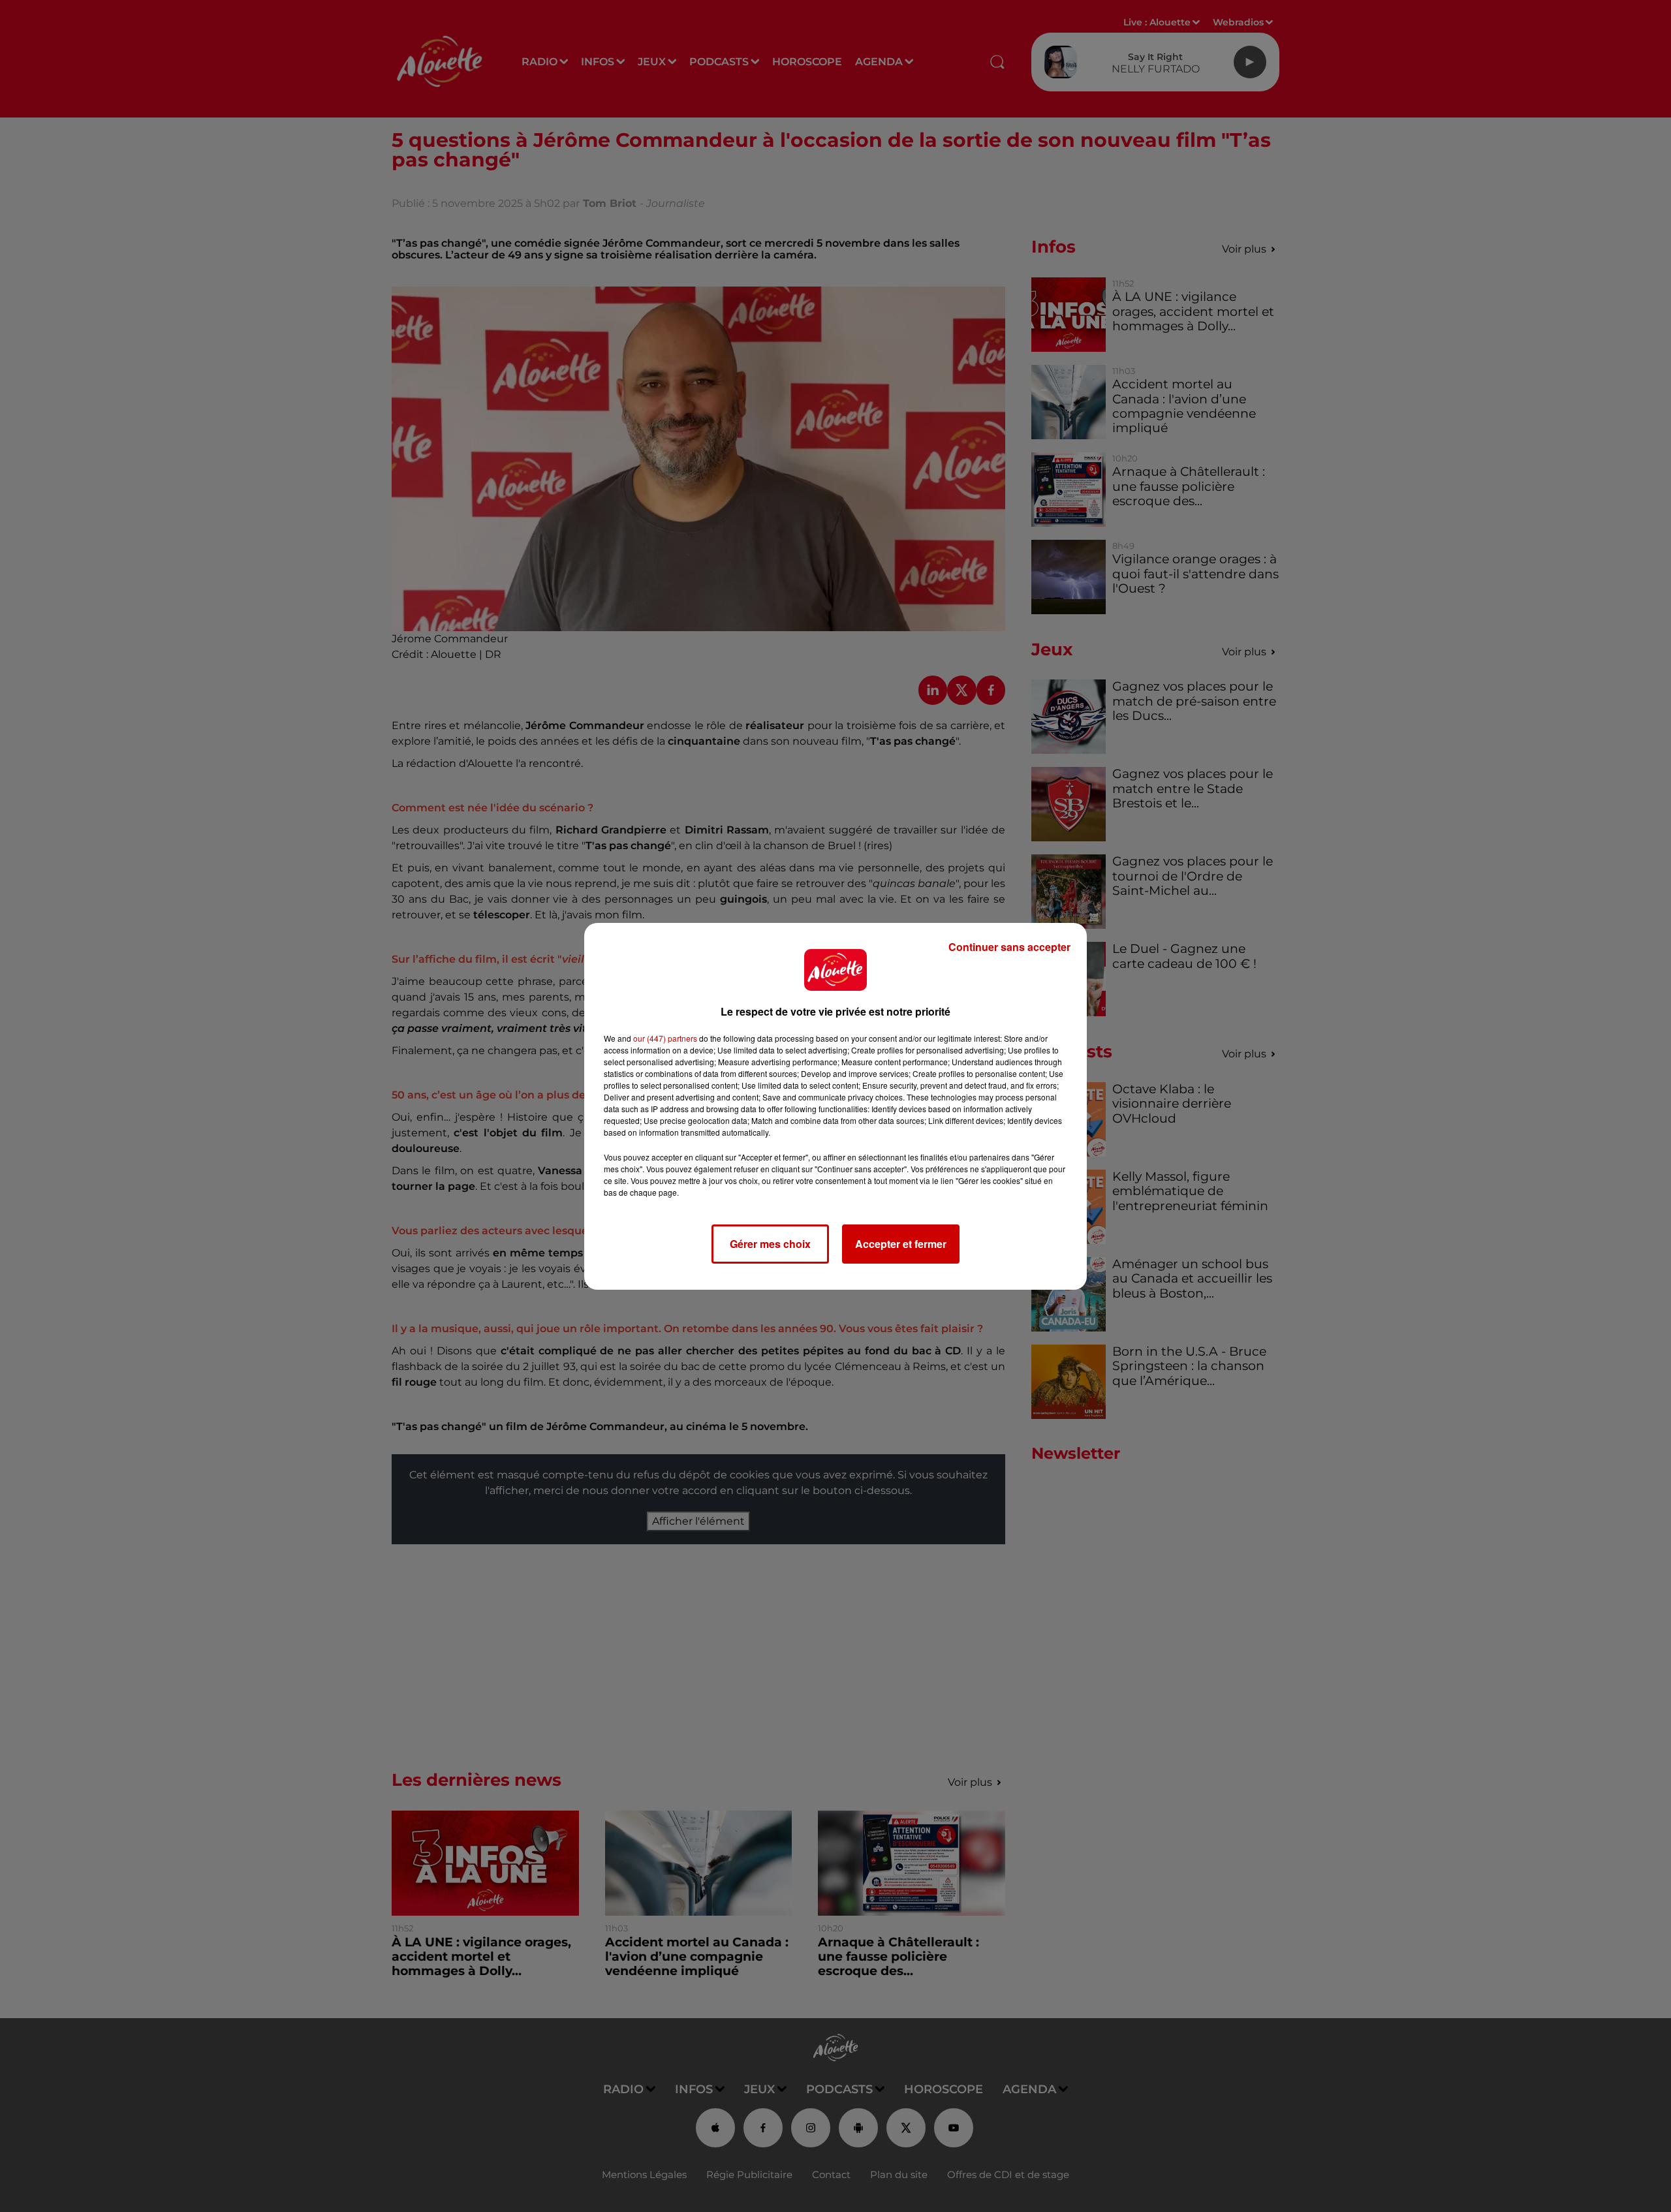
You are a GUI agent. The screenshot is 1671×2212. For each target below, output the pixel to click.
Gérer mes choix (770, 1244)
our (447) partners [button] (665, 1038)
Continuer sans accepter (1009, 947)
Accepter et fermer (901, 1244)
